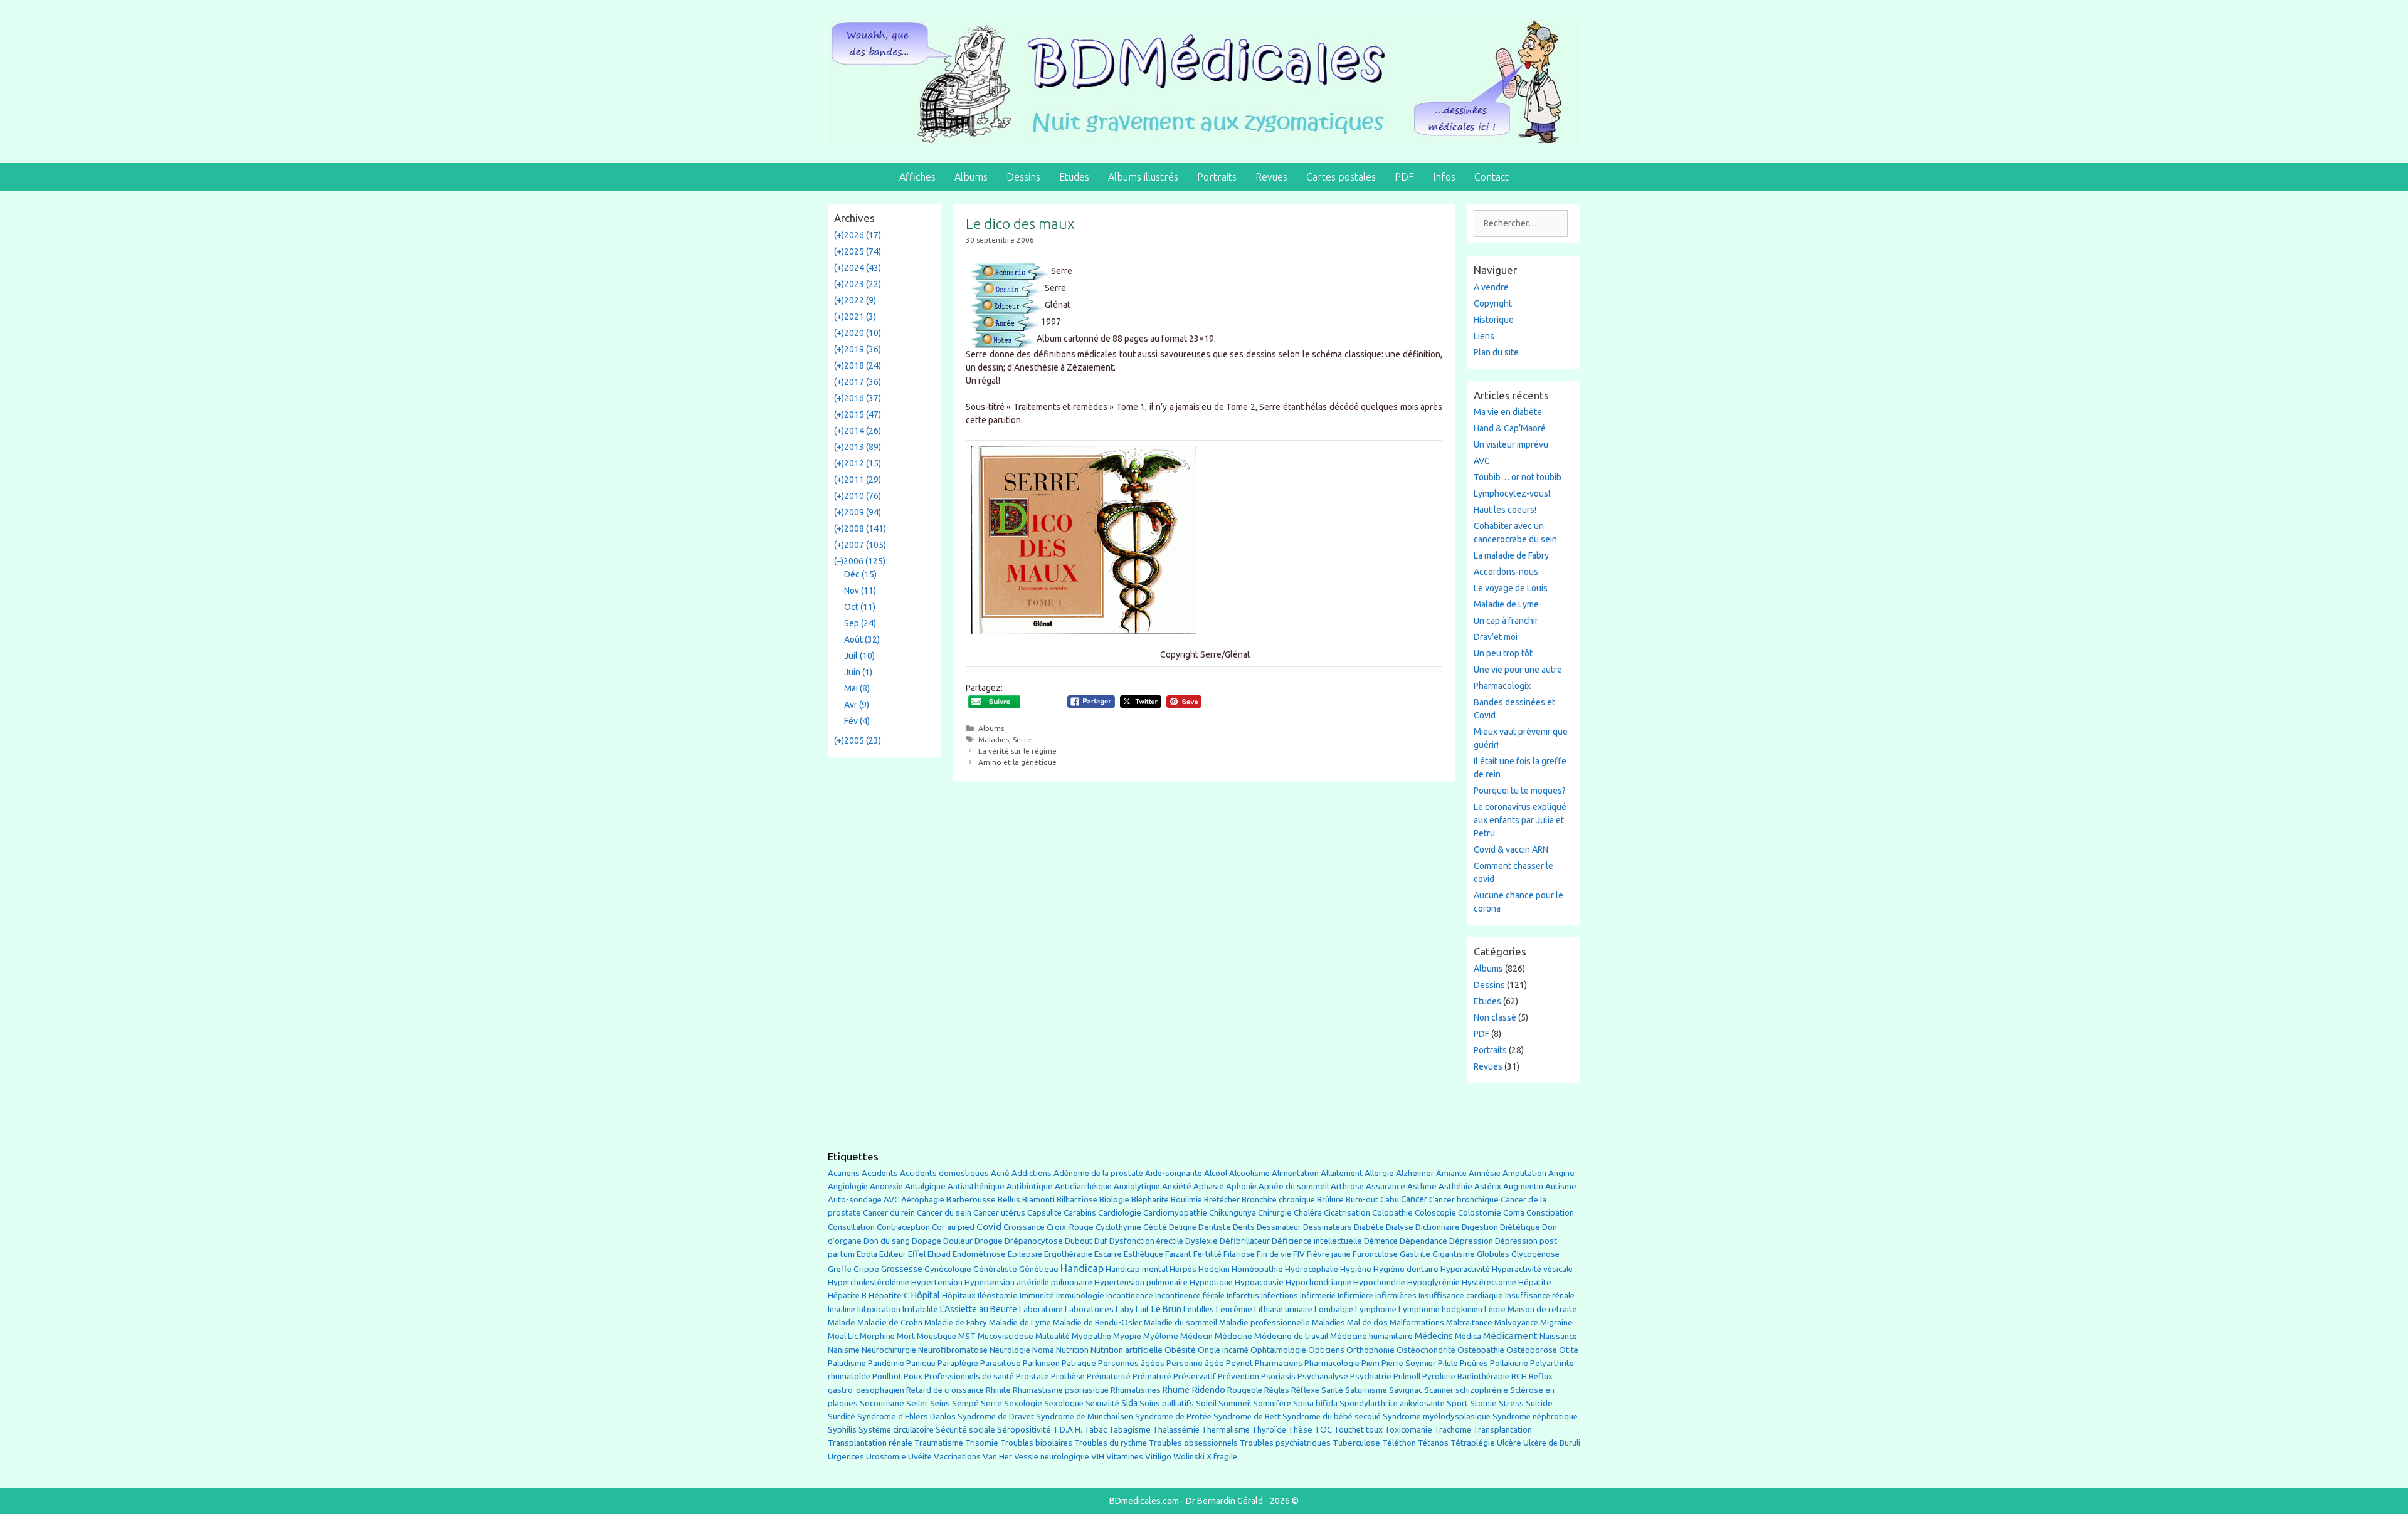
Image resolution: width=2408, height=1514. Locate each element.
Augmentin (1523, 1186)
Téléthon (1399, 1443)
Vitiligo (1158, 1457)
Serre (1022, 739)
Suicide (1539, 1403)
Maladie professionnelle (1265, 1322)
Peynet (1239, 1363)
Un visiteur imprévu (1511, 444)
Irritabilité (920, 1309)
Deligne (1183, 1227)
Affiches (917, 177)
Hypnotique (1211, 1282)
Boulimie (1186, 1200)
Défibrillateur (1245, 1241)
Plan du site (1496, 352)
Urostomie (886, 1457)
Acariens (844, 1173)
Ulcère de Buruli (1552, 1443)
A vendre (1491, 287)
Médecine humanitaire (1371, 1336)
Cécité (1155, 1227)
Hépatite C (889, 1296)
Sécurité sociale (965, 1430)
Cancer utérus (999, 1213)
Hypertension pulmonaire (1141, 1282)
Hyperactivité (1465, 1269)
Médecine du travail (1291, 1336)
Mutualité (1053, 1336)
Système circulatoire (896, 1430)
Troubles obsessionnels (1193, 1443)
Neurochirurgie (889, 1350)
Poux (913, 1376)
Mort (906, 1336)
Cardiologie (1120, 1213)
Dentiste (1215, 1227)
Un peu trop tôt (1503, 653)
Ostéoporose (1532, 1350)
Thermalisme (1226, 1430)
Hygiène (1356, 1269)
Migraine (1556, 1322)
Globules (1493, 1254)
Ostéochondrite (1426, 1350)
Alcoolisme (1249, 1173)
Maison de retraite (1542, 1309)
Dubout (1079, 1241)
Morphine (877, 1336)
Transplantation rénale (870, 1443)
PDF (1404, 177)
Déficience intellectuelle (1317, 1241)
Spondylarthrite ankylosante (1392, 1403)
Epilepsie (1025, 1254)
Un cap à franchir (1506, 621)
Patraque (1079, 1363)
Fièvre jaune (1329, 1254)
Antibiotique (1030, 1186)
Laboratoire (1041, 1309)
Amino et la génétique (1017, 762)
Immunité (1037, 1296)
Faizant (1178, 1254)
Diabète (1369, 1227)
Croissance (1024, 1227)
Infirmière (1355, 1296)
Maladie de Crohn (890, 1322)
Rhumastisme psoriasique (1061, 1390)
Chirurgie (1275, 1213)
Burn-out (1362, 1200)
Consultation (851, 1227)
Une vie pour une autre (1518, 670)
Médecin (1196, 1336)
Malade (842, 1322)
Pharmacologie (1332, 1363)
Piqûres (1474, 1363)
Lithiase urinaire (1283, 1309)
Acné (1000, 1173)
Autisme (1561, 1186)
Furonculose (1375, 1254)
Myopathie (1091, 1336)
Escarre (1108, 1254)
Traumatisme (939, 1443)
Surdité (842, 1416)
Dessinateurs (1328, 1227)
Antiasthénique (976, 1186)
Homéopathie (1257, 1269)
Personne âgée (1195, 1363)
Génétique (1039, 1269)
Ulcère (1509, 1443)
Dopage (927, 1241)
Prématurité (1109, 1376)
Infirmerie (1318, 1296)
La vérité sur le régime (1017, 751)
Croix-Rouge (1070, 1227)
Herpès (1183, 1269)
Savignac (1406, 1390)
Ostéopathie (1481, 1350)
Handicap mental (1137, 1269)
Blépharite (1150, 1200)
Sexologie (1023, 1403)
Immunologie (1080, 1296)
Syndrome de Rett (1247, 1417)
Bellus (1009, 1199)
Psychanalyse (1323, 1376)
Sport (1457, 1403)
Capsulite (1044, 1213)
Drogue (989, 1241)
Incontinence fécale (1190, 1296)
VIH (1098, 1456)
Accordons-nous (1506, 572)
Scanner (1439, 1390)
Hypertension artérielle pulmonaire (1028, 1282)
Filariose (1239, 1254)
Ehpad (939, 1254)
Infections (1280, 1296)
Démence (1381, 1241)
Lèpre (1495, 1309)
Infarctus (1243, 1296)
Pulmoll (1407, 1376)
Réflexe (1305, 1390)
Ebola (867, 1254)
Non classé (1495, 1017)
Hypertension (937, 1282)
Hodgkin (1214, 1269)
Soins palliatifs (1167, 1403)
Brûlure (1330, 1200)
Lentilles (1199, 1309)
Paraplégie (958, 1363)
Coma (1514, 1213)
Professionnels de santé (969, 1376)
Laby (1125, 1309)
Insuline (842, 1309)
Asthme (1422, 1186)
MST (967, 1336)
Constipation (1550, 1213)
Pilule (1448, 1363)
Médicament (1510, 1336)
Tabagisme (1130, 1429)
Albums (971, 177)
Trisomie (982, 1443)
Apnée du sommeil (1294, 1186)
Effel (917, 1254)
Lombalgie (1334, 1309)
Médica (1468, 1336)
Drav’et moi (1496, 637)
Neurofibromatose (953, 1350)
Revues (1271, 177)
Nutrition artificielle (1127, 1350)
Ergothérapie (1068, 1254)
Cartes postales (1341, 177)
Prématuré (1152, 1376)
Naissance (1558, 1336)
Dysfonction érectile (1146, 1241)
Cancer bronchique (1464, 1200)
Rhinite (998, 1390)
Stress (1511, 1403)
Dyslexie (1201, 1241)
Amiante (1451, 1173)
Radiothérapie (1483, 1376)
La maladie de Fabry (1511, 555)
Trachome (1453, 1430)
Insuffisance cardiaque (1461, 1296)
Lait (1143, 1309)
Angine (1561, 1173)
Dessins (1023, 177)
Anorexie (886, 1186)
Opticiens (1326, 1350)
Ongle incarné (1223, 1350)
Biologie (1114, 1200)
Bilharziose (1077, 1200)
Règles (1277, 1390)
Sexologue (1064, 1403)
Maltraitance (1469, 1322)
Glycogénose (1535, 1254)
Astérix (1488, 1186)
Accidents (880, 1173)
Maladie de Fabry (956, 1322)
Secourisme (882, 1403)
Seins (940, 1403)
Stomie (1483, 1403)
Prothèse (1068, 1376)
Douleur (958, 1241)
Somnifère (1272, 1403)
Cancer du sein (944, 1213)
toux (1374, 1430)
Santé (1332, 1390)
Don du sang (887, 1241)
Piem (1370, 1363)
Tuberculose (1356, 1443)
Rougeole (1245, 1390)
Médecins (1434, 1336)
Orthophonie (1370, 1350)
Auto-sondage (855, 1200)
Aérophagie (923, 1200)
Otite (1569, 1350)
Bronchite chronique (1278, 1200)
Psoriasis (1278, 1376)
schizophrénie (1482, 1390)
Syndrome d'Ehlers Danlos (906, 1417)
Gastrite (1415, 1254)
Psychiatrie (1371, 1376)
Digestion (1480, 1227)
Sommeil (1235, 1403)
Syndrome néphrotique (1535, 1417)
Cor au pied (953, 1227)
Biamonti (1038, 1200)
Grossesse (902, 1269)
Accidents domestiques (944, 1173)
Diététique (1520, 1227)
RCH (1519, 1376)
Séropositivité (1024, 1430)
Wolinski (1189, 1457)
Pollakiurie (1509, 1363)
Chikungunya (1233, 1213)
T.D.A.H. (1068, 1430)
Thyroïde (1269, 1430)
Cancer (1414, 1199)
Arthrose (1347, 1186)
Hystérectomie (1489, 1282)
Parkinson (1041, 1363)
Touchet (1349, 1430)
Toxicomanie (1408, 1430)
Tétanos (1433, 1443)
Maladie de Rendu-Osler (1097, 1322)
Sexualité (1102, 1403)
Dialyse (1400, 1227)
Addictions (1032, 1173)
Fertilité (1207, 1254)
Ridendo (1208, 1390)
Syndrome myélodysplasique (1437, 1417)
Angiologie (848, 1186)
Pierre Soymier (1409, 1363)
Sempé (965, 1403)
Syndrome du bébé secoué (1332, 1417)
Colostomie (1480, 1213)
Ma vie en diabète (1508, 412)
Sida (1129, 1403)
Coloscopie (1435, 1213)
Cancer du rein (889, 1213)
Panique (921, 1363)
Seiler (917, 1403)
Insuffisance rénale (1540, 1296)
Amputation (1524, 1173)
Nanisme (844, 1350)
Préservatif (1195, 1376)
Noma (1043, 1350)
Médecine (1233, 1336)
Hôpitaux (959, 1296)
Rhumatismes (1136, 1390)
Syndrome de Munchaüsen (1085, 1417)
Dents (1244, 1227)
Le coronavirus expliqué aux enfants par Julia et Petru (1520, 820)
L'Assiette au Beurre (979, 1309)
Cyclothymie (1118, 1227)
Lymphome (1376, 1309)
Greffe (840, 1269)
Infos (1444, 177)
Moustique (937, 1336)
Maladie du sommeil (1180, 1322)
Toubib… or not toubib (1518, 477)
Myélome (1161, 1336)
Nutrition (1072, 1350)
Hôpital (925, 1295)
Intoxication (879, 1309)
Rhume (1176, 1390)
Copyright (1493, 303)
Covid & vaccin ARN (1511, 849)
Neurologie (1010, 1350)
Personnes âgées (1131, 1363)
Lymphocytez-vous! (1512, 493)
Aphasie (1209, 1186)
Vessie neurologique (1052, 1457)
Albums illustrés (1143, 177)
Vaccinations (957, 1456)
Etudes (1074, 177)
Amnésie (1485, 1173)
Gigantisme (1454, 1254)
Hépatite (1535, 1282)
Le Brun (1166, 1309)
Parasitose (1001, 1363)
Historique (1494, 320)
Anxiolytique (1137, 1186)
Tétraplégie (1473, 1443)
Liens (1484, 336)
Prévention (1238, 1376)
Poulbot (887, 1376)
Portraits (1217, 177)
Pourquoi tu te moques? (1520, 791)
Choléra (1308, 1213)
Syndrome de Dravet (996, 1417)
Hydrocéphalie (1312, 1269)
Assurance (1386, 1186)
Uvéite (920, 1457)
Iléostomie (998, 1296)
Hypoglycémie (1434, 1282)
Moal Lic (843, 1336)
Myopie (1127, 1336)
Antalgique (925, 1186)
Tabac (1096, 1429)
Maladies (994, 739)
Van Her (997, 1457)
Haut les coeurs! (1505, 510)
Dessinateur (1279, 1227)
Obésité (1180, 1350)
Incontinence (1130, 1295)
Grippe (866, 1269)
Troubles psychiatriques (1285, 1443)
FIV (1299, 1254)
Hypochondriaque (1318, 1282)
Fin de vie (1274, 1254)
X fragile (1222, 1457)
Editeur (893, 1254)
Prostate (1032, 1376)
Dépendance (1423, 1241)
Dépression (1471, 1241)
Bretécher (1222, 1200)
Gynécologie (948, 1269)
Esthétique (1143, 1254)
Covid (989, 1227)
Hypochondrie (1379, 1282)
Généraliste (995, 1269)
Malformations (1417, 1322)
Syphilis (842, 1430)
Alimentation (1295, 1173)
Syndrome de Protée (1173, 1417)
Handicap (1082, 1268)
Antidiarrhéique (1083, 1186)
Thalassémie (1176, 1430)
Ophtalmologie (1278, 1350)
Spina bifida (1315, 1403)
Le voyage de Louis (1511, 588)
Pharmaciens (1279, 1363)
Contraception (903, 1227)
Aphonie (1241, 1186)
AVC (1482, 461)
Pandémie (886, 1363)
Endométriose (979, 1254)
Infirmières (1396, 1295)
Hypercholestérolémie (869, 1282)
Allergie (1379, 1173)
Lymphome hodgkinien (1440, 1309)
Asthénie (1455, 1186)
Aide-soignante (1174, 1173)
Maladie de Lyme (1506, 604)
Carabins (1080, 1213)
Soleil (1206, 1403)
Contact (1492, 177)
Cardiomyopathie (1175, 1213)
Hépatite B (847, 1296)
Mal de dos (1367, 1322)
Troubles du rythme (1111, 1443)
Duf (1101, 1241)
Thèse (1300, 1429)
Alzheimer (1415, 1173)
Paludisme (847, 1363)
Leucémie (1234, 1309)
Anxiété (1177, 1186)
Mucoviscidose (1006, 1336)
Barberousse (971, 1199)
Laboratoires (1089, 1309)
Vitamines (1125, 1457)
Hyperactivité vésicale (1532, 1269)
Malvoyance (1516, 1322)
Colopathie (1392, 1213)
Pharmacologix (1502, 686)
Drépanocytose (1034, 1241)
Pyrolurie (1439, 1376)
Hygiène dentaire (1406, 1269)
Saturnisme (1366, 1390)
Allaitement (1342, 1173)
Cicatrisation (1347, 1213)
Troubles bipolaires (1036, 1443)
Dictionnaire (1438, 1227)
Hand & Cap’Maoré (1510, 428)
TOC (1323, 1430)
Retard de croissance (945, 1390)
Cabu (1390, 1200)
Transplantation (1502, 1430)
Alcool (1216, 1173)
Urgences (846, 1456)
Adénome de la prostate (1098, 1173)
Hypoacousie (1259, 1282)
